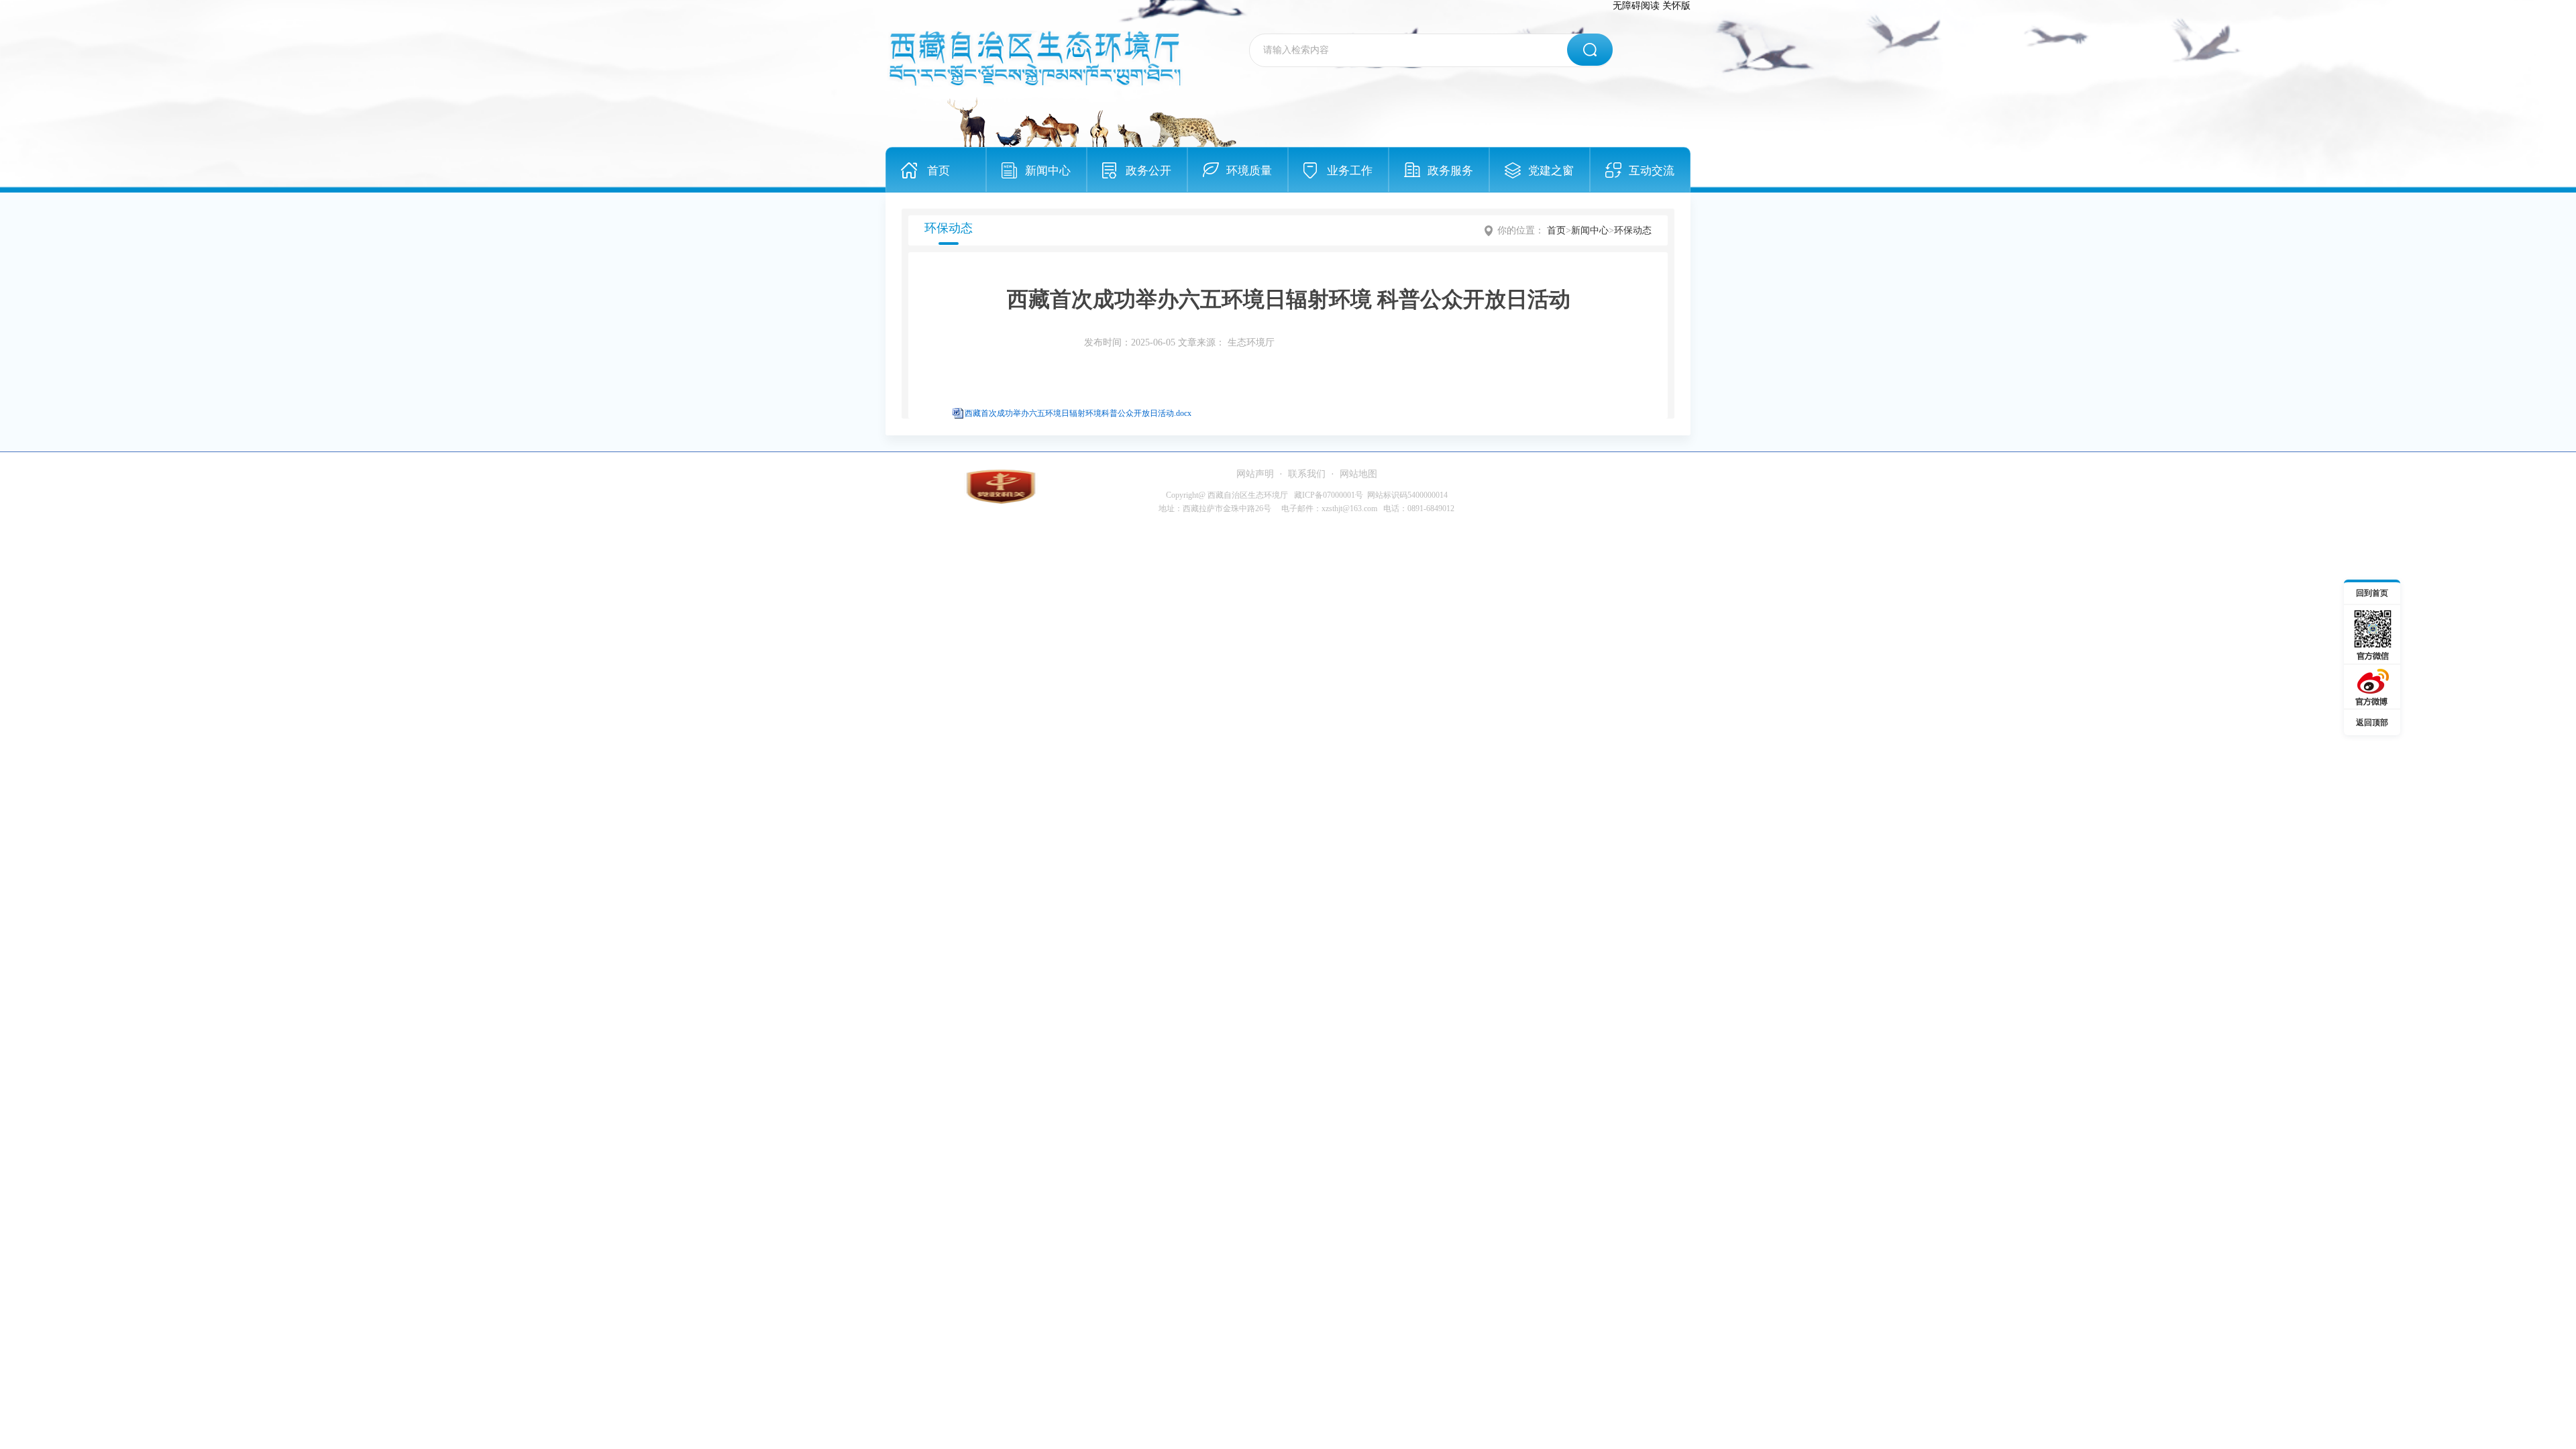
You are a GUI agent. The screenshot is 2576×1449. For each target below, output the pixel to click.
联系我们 (1307, 474)
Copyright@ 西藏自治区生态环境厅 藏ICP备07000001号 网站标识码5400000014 (1307, 495)
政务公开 (1148, 171)
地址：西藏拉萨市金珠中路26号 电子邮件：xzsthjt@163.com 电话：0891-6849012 (1306, 508)
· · (1307, 474)
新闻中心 (1048, 171)
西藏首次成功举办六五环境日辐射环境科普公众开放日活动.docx (1078, 413)
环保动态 (1633, 230)
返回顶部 (2372, 722)
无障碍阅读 (1636, 6)
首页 (938, 171)
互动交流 (1652, 171)
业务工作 (1350, 171)
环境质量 (1249, 171)
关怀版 (1676, 6)
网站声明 (1255, 474)
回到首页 (2372, 593)
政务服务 (1450, 171)
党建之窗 (1551, 171)
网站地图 (1358, 474)
